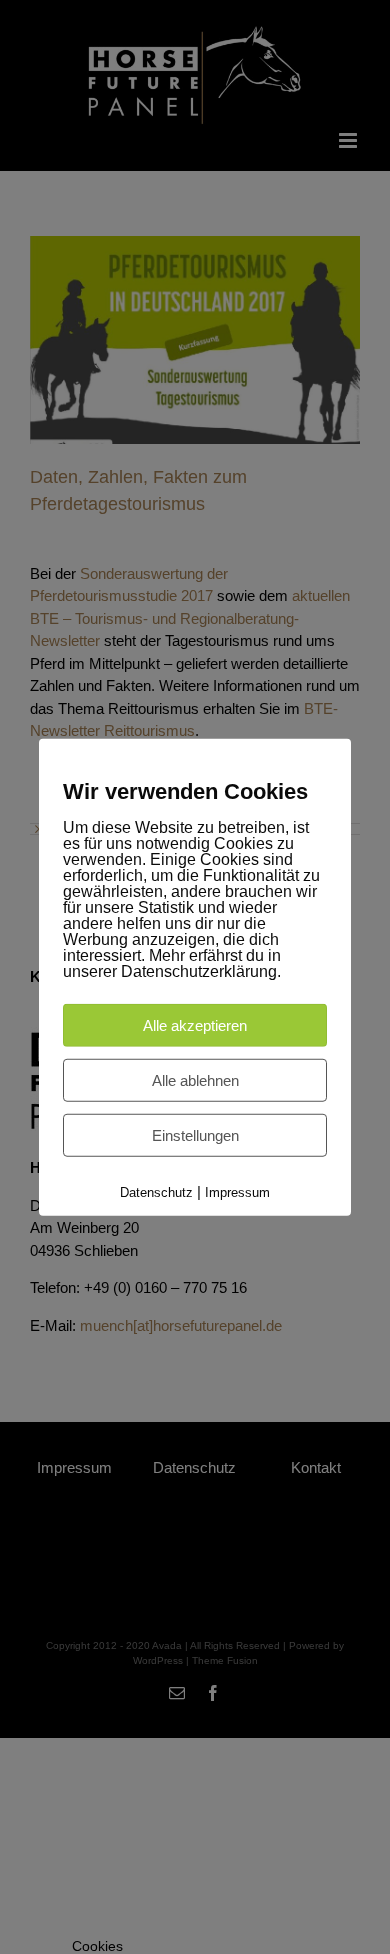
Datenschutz (156, 1192)
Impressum (237, 1192)
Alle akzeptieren (195, 1025)
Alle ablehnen (195, 1080)
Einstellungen (195, 1135)
